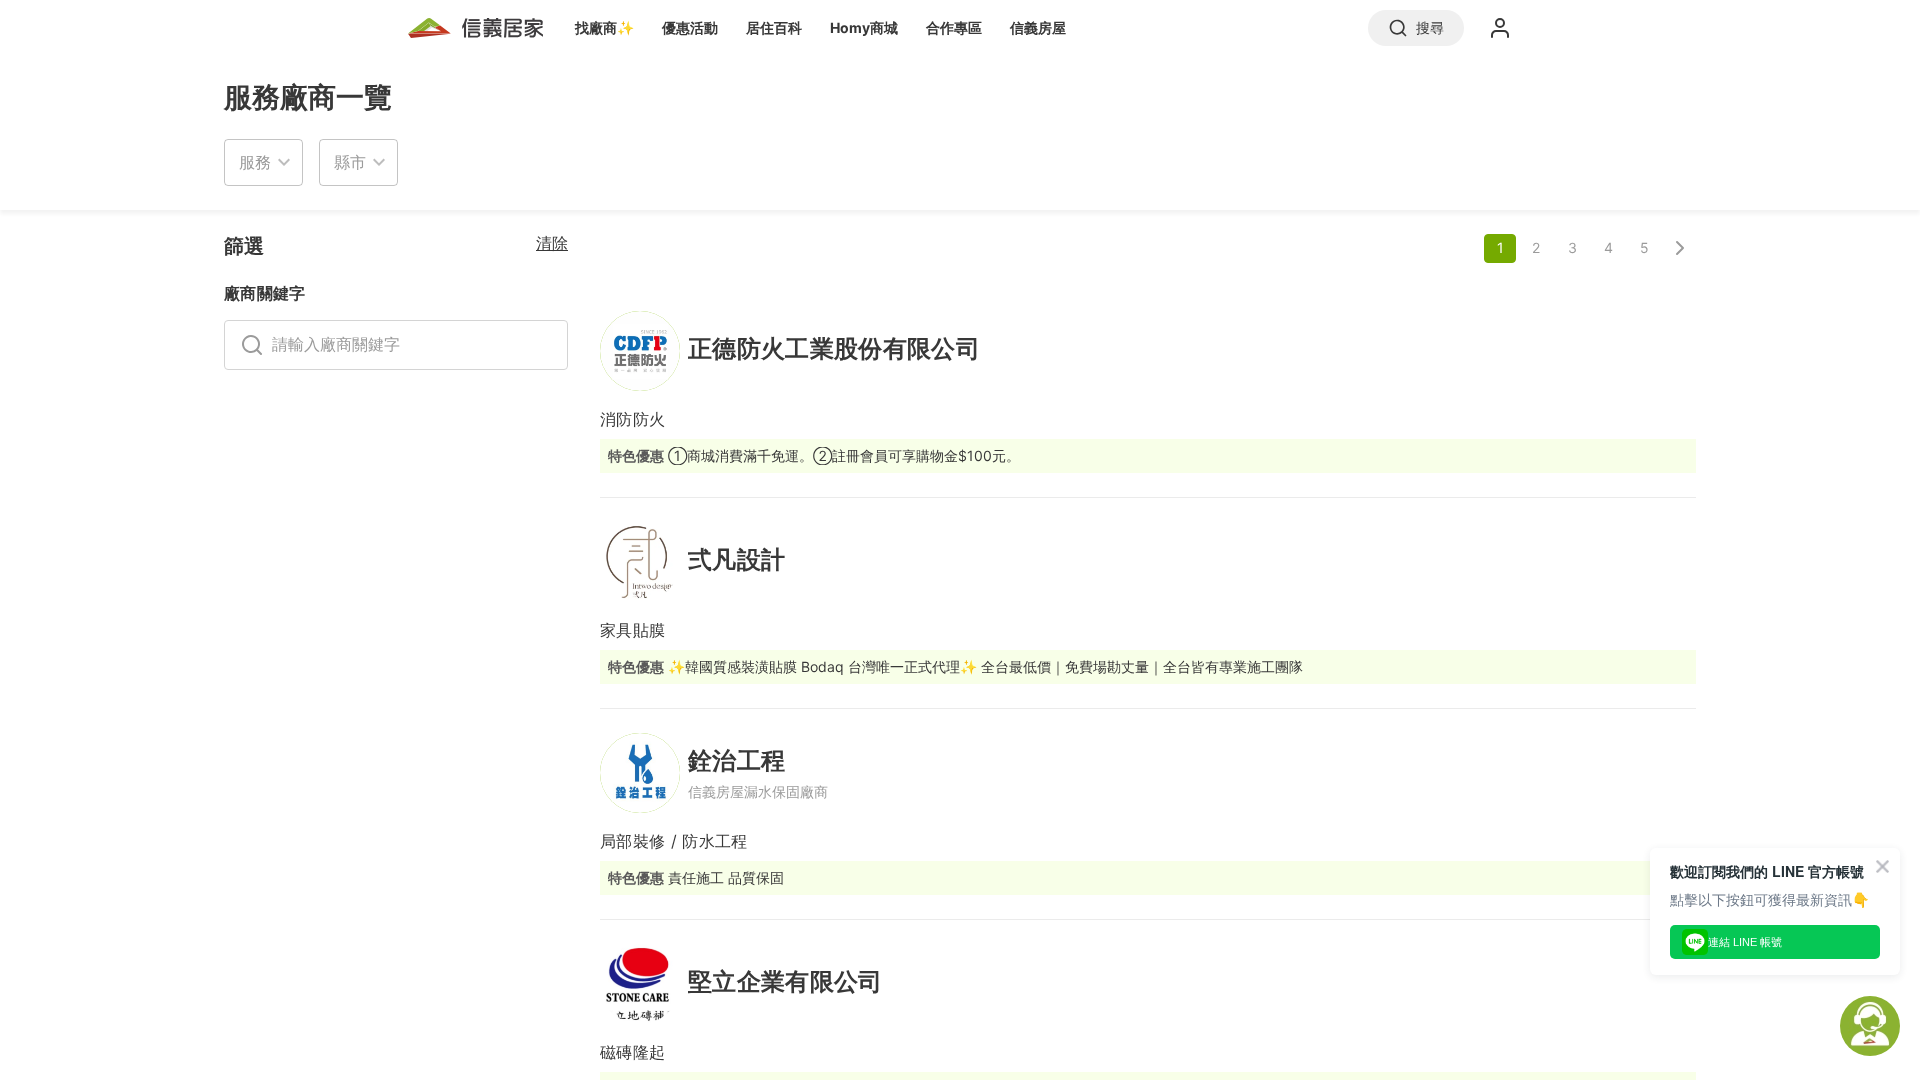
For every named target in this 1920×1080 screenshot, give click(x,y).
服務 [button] (255, 162)
